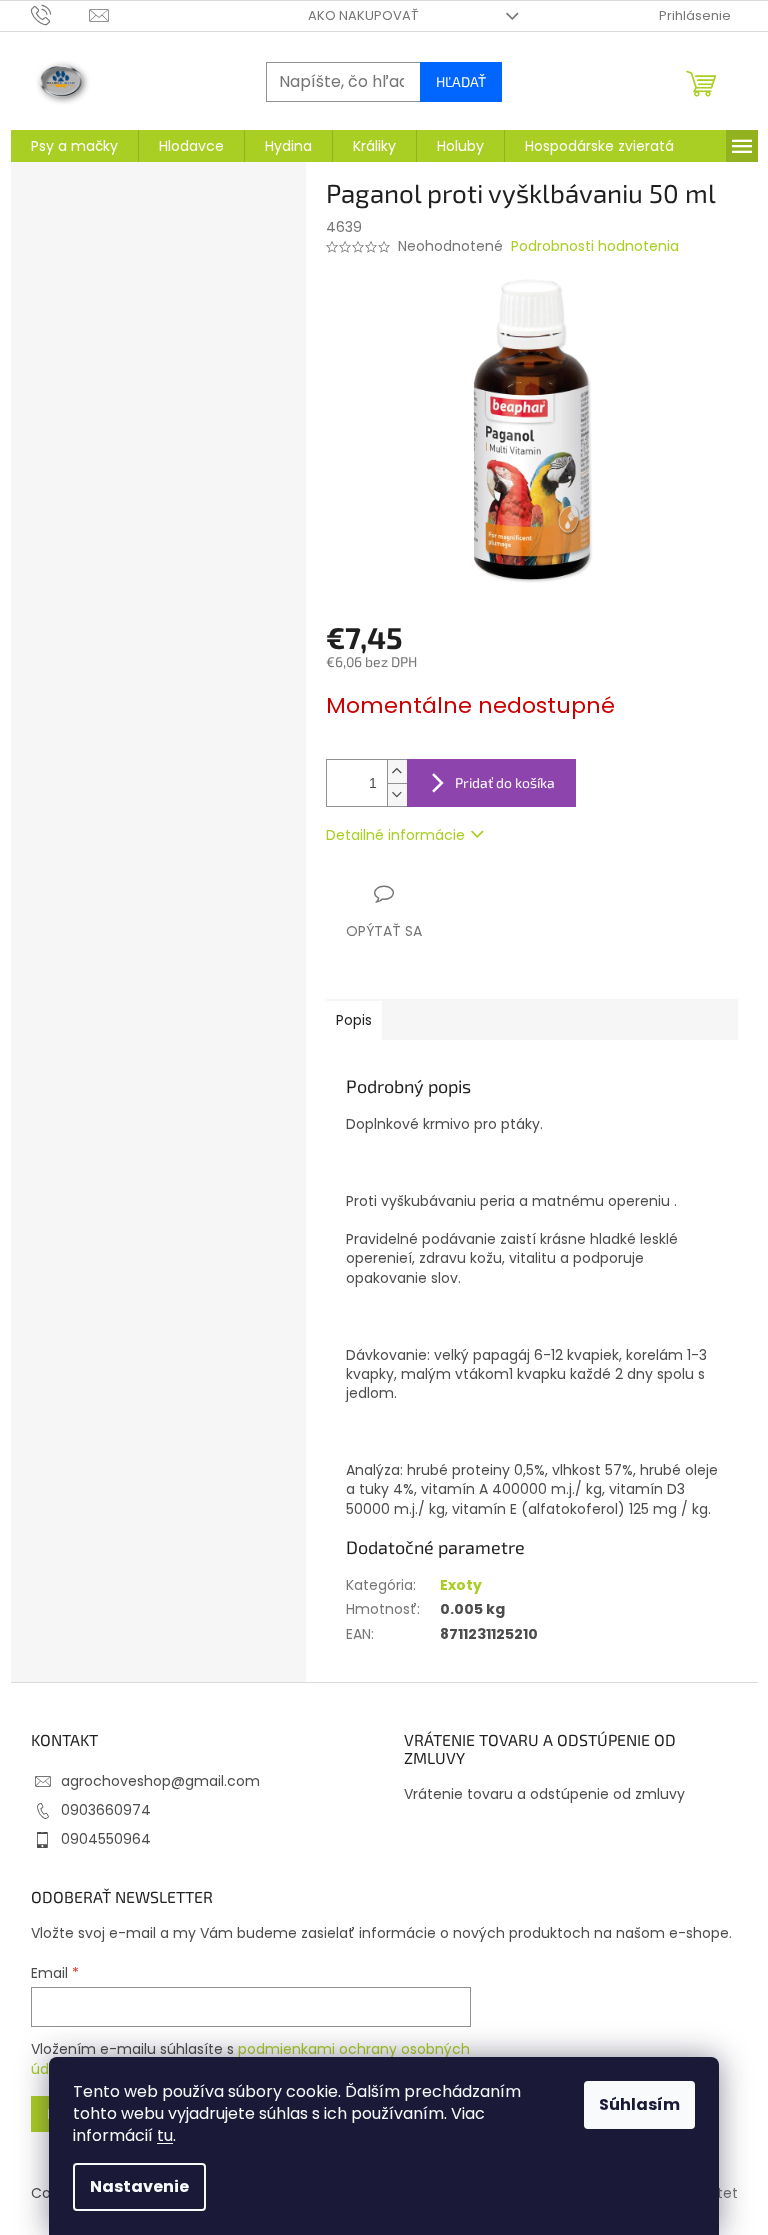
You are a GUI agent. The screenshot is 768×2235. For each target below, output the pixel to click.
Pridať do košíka (505, 782)
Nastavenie (139, 2186)
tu (165, 2135)
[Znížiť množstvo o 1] (397, 794)
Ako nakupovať (363, 15)
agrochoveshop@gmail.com (160, 1781)
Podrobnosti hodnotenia (595, 246)
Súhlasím (639, 2104)
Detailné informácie (395, 835)
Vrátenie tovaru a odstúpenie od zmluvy (544, 1794)
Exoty (461, 1585)
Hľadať (461, 81)
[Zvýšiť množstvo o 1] (397, 771)
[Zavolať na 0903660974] (60, 14)
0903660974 (106, 1810)
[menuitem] (74, 146)
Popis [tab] (354, 1020)
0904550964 (106, 1839)
